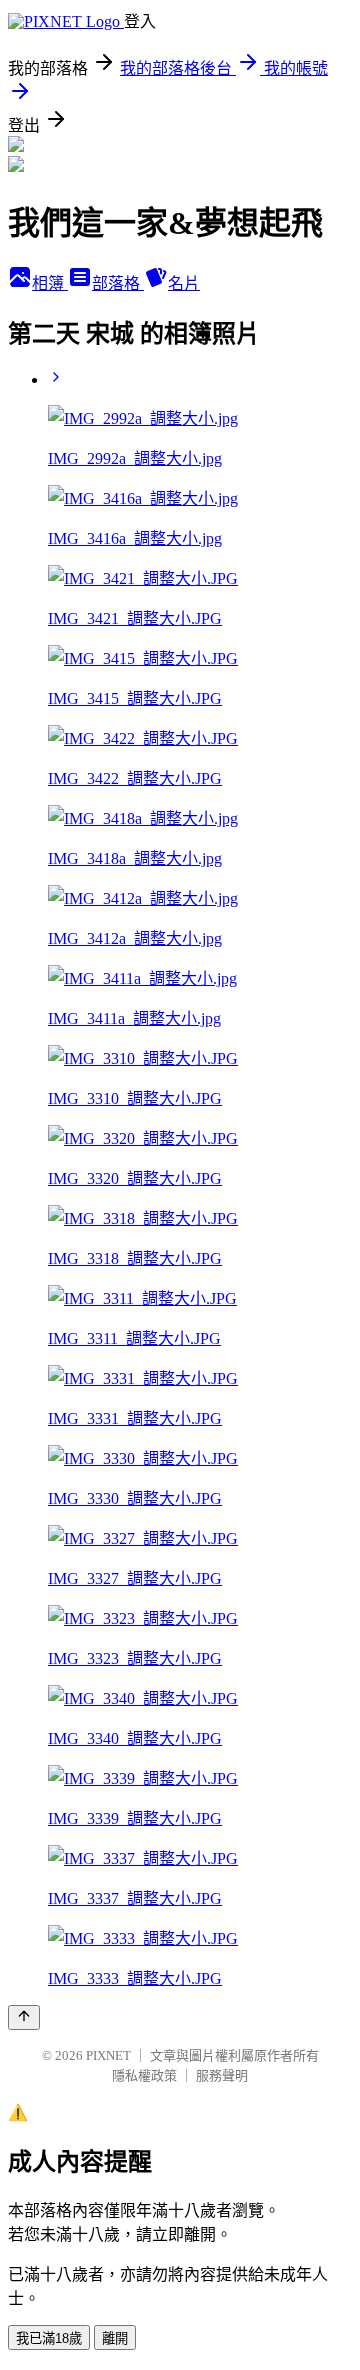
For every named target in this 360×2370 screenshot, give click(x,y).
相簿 (50, 283)
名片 (184, 283)
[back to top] (24, 2017)
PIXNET (108, 2055)
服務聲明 (222, 2075)
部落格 (118, 283)
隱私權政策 (144, 2075)
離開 (115, 2338)
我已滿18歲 (49, 2338)
